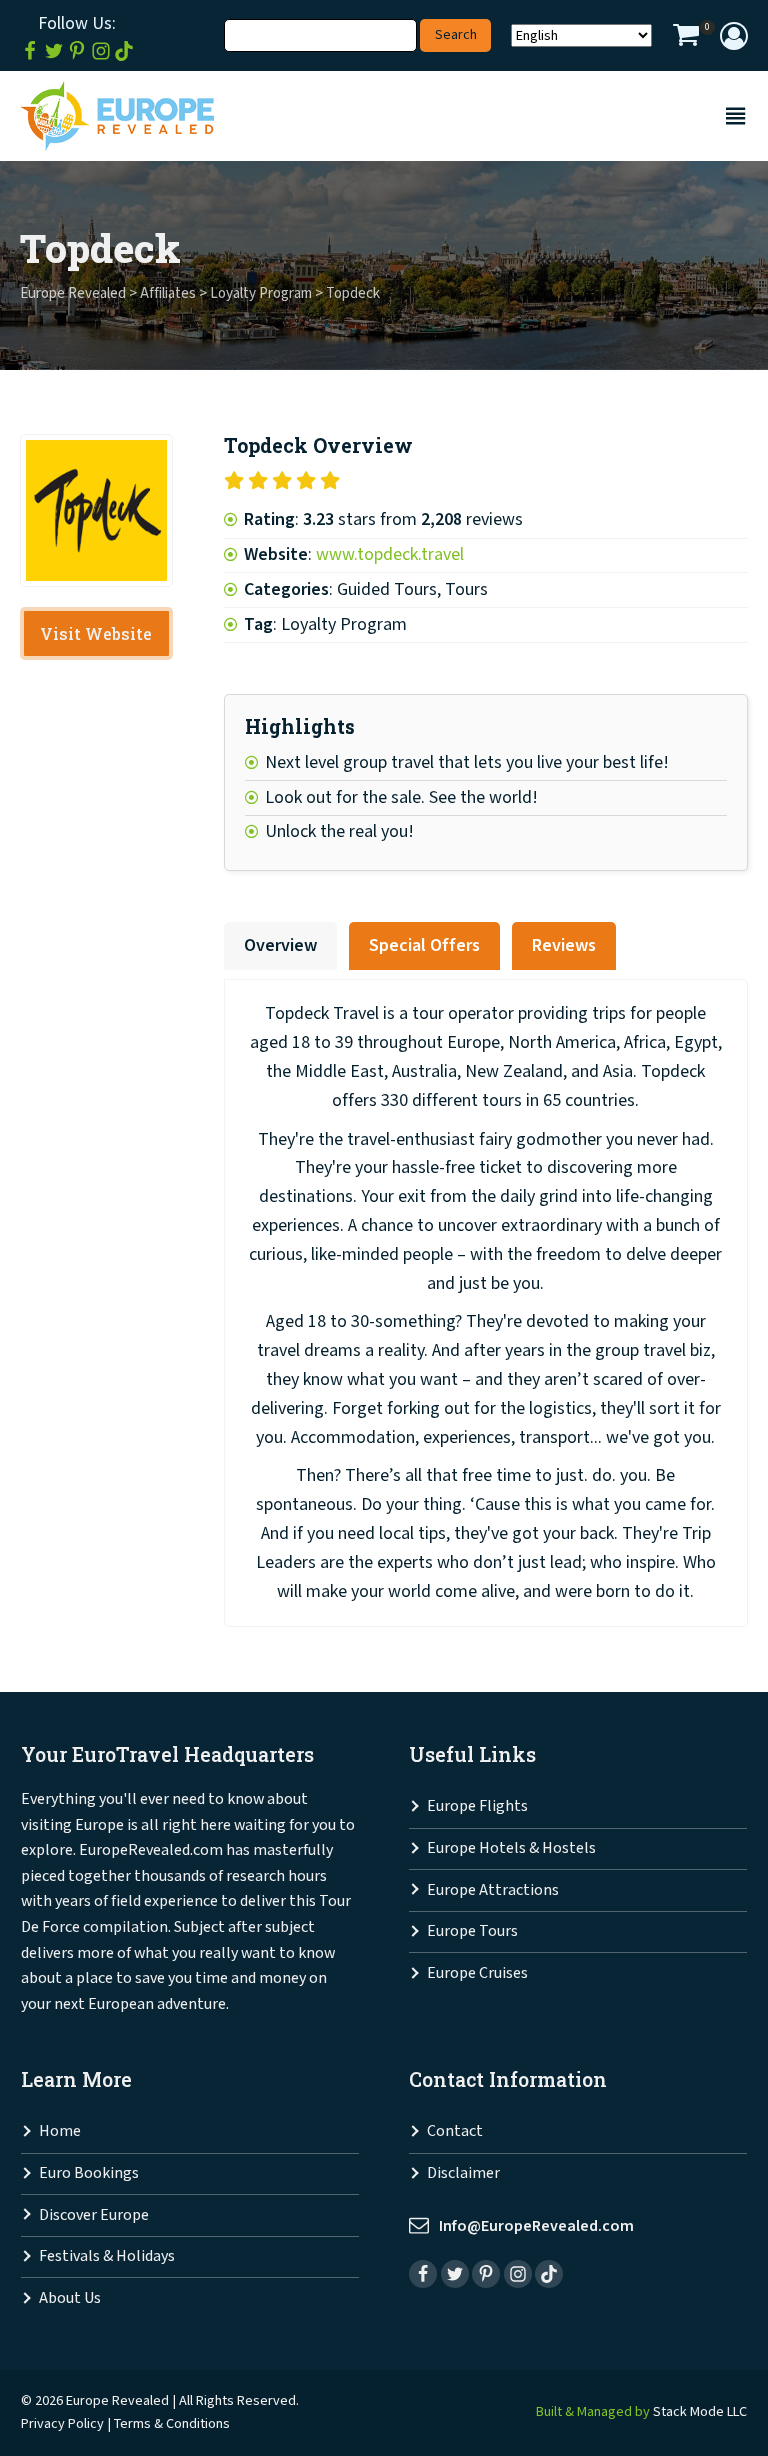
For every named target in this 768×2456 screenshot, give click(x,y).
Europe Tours (472, 1931)
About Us (70, 2298)
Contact (455, 2131)
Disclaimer (463, 2173)
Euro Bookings (89, 2173)
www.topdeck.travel (390, 554)
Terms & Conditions (172, 2423)
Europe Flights (477, 1806)
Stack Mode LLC (700, 2411)
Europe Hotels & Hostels (511, 1848)
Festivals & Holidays (107, 2256)
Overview (280, 945)
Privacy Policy (62, 2423)
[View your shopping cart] (686, 38)
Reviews (564, 945)
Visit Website (96, 633)
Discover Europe (94, 2215)
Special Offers (424, 945)
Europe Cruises (477, 1973)
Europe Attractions (493, 1890)
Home (60, 2131)
